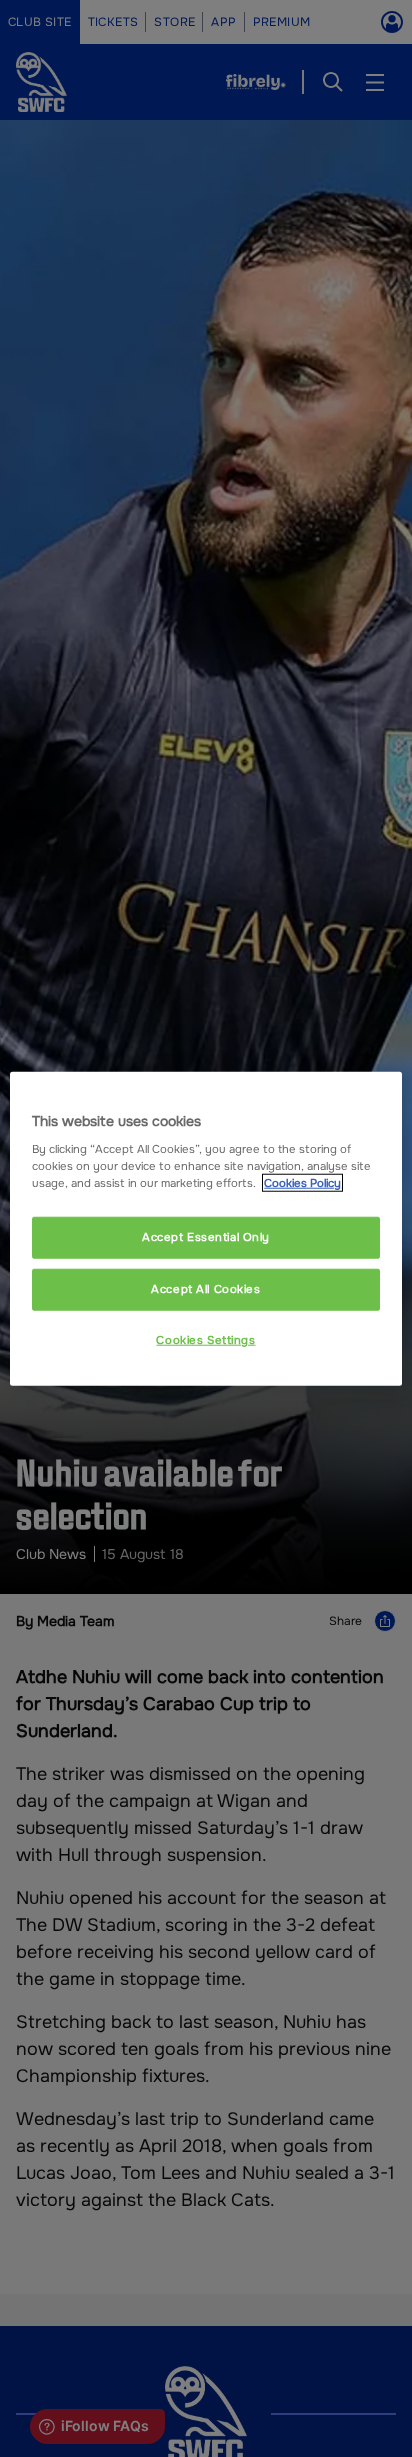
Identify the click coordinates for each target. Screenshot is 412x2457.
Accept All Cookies (205, 1289)
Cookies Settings (205, 1340)
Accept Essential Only (206, 1237)
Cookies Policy (302, 1183)
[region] (205, 1228)
